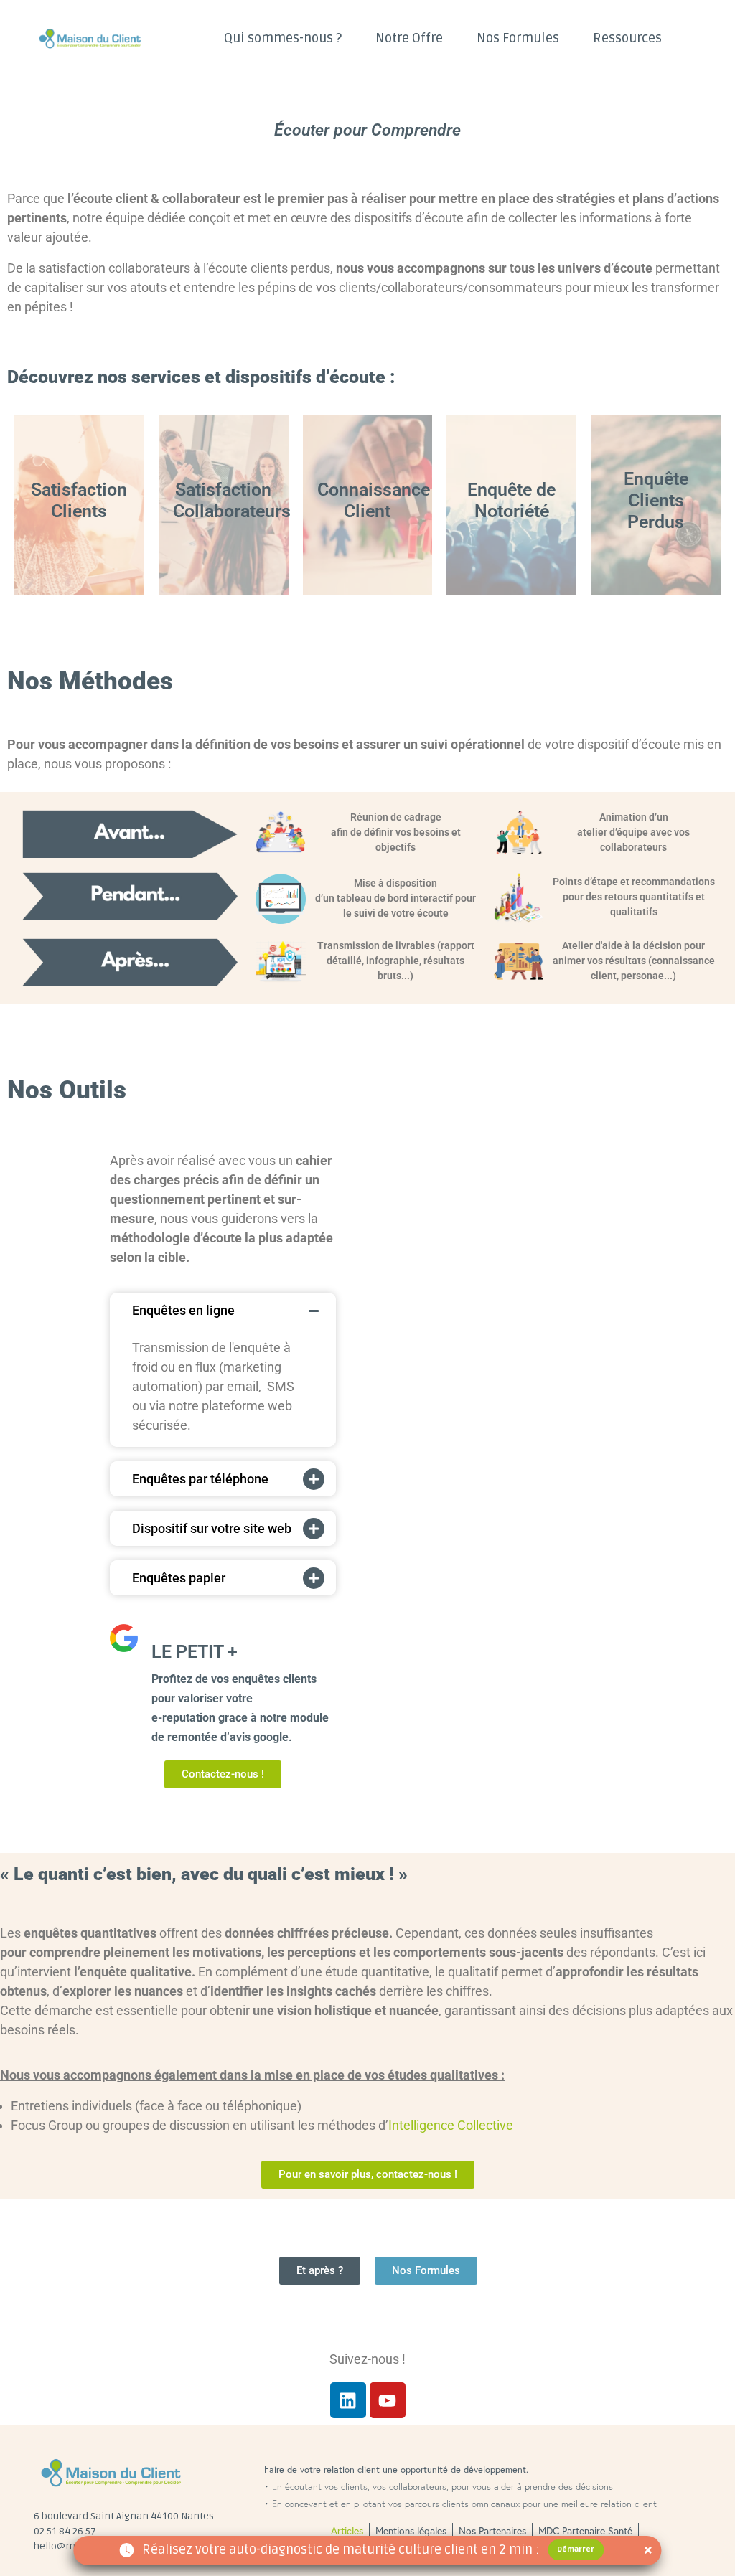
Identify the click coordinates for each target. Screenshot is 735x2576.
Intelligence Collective (451, 2125)
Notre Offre (409, 38)
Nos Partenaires (492, 2530)
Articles (347, 2530)
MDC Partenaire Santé (585, 2530)
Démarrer (576, 2549)
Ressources (627, 38)
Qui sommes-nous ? (283, 38)
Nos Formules (518, 38)
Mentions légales (411, 2530)
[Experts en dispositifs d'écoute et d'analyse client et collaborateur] (109, 38)
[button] (217, 1310)
